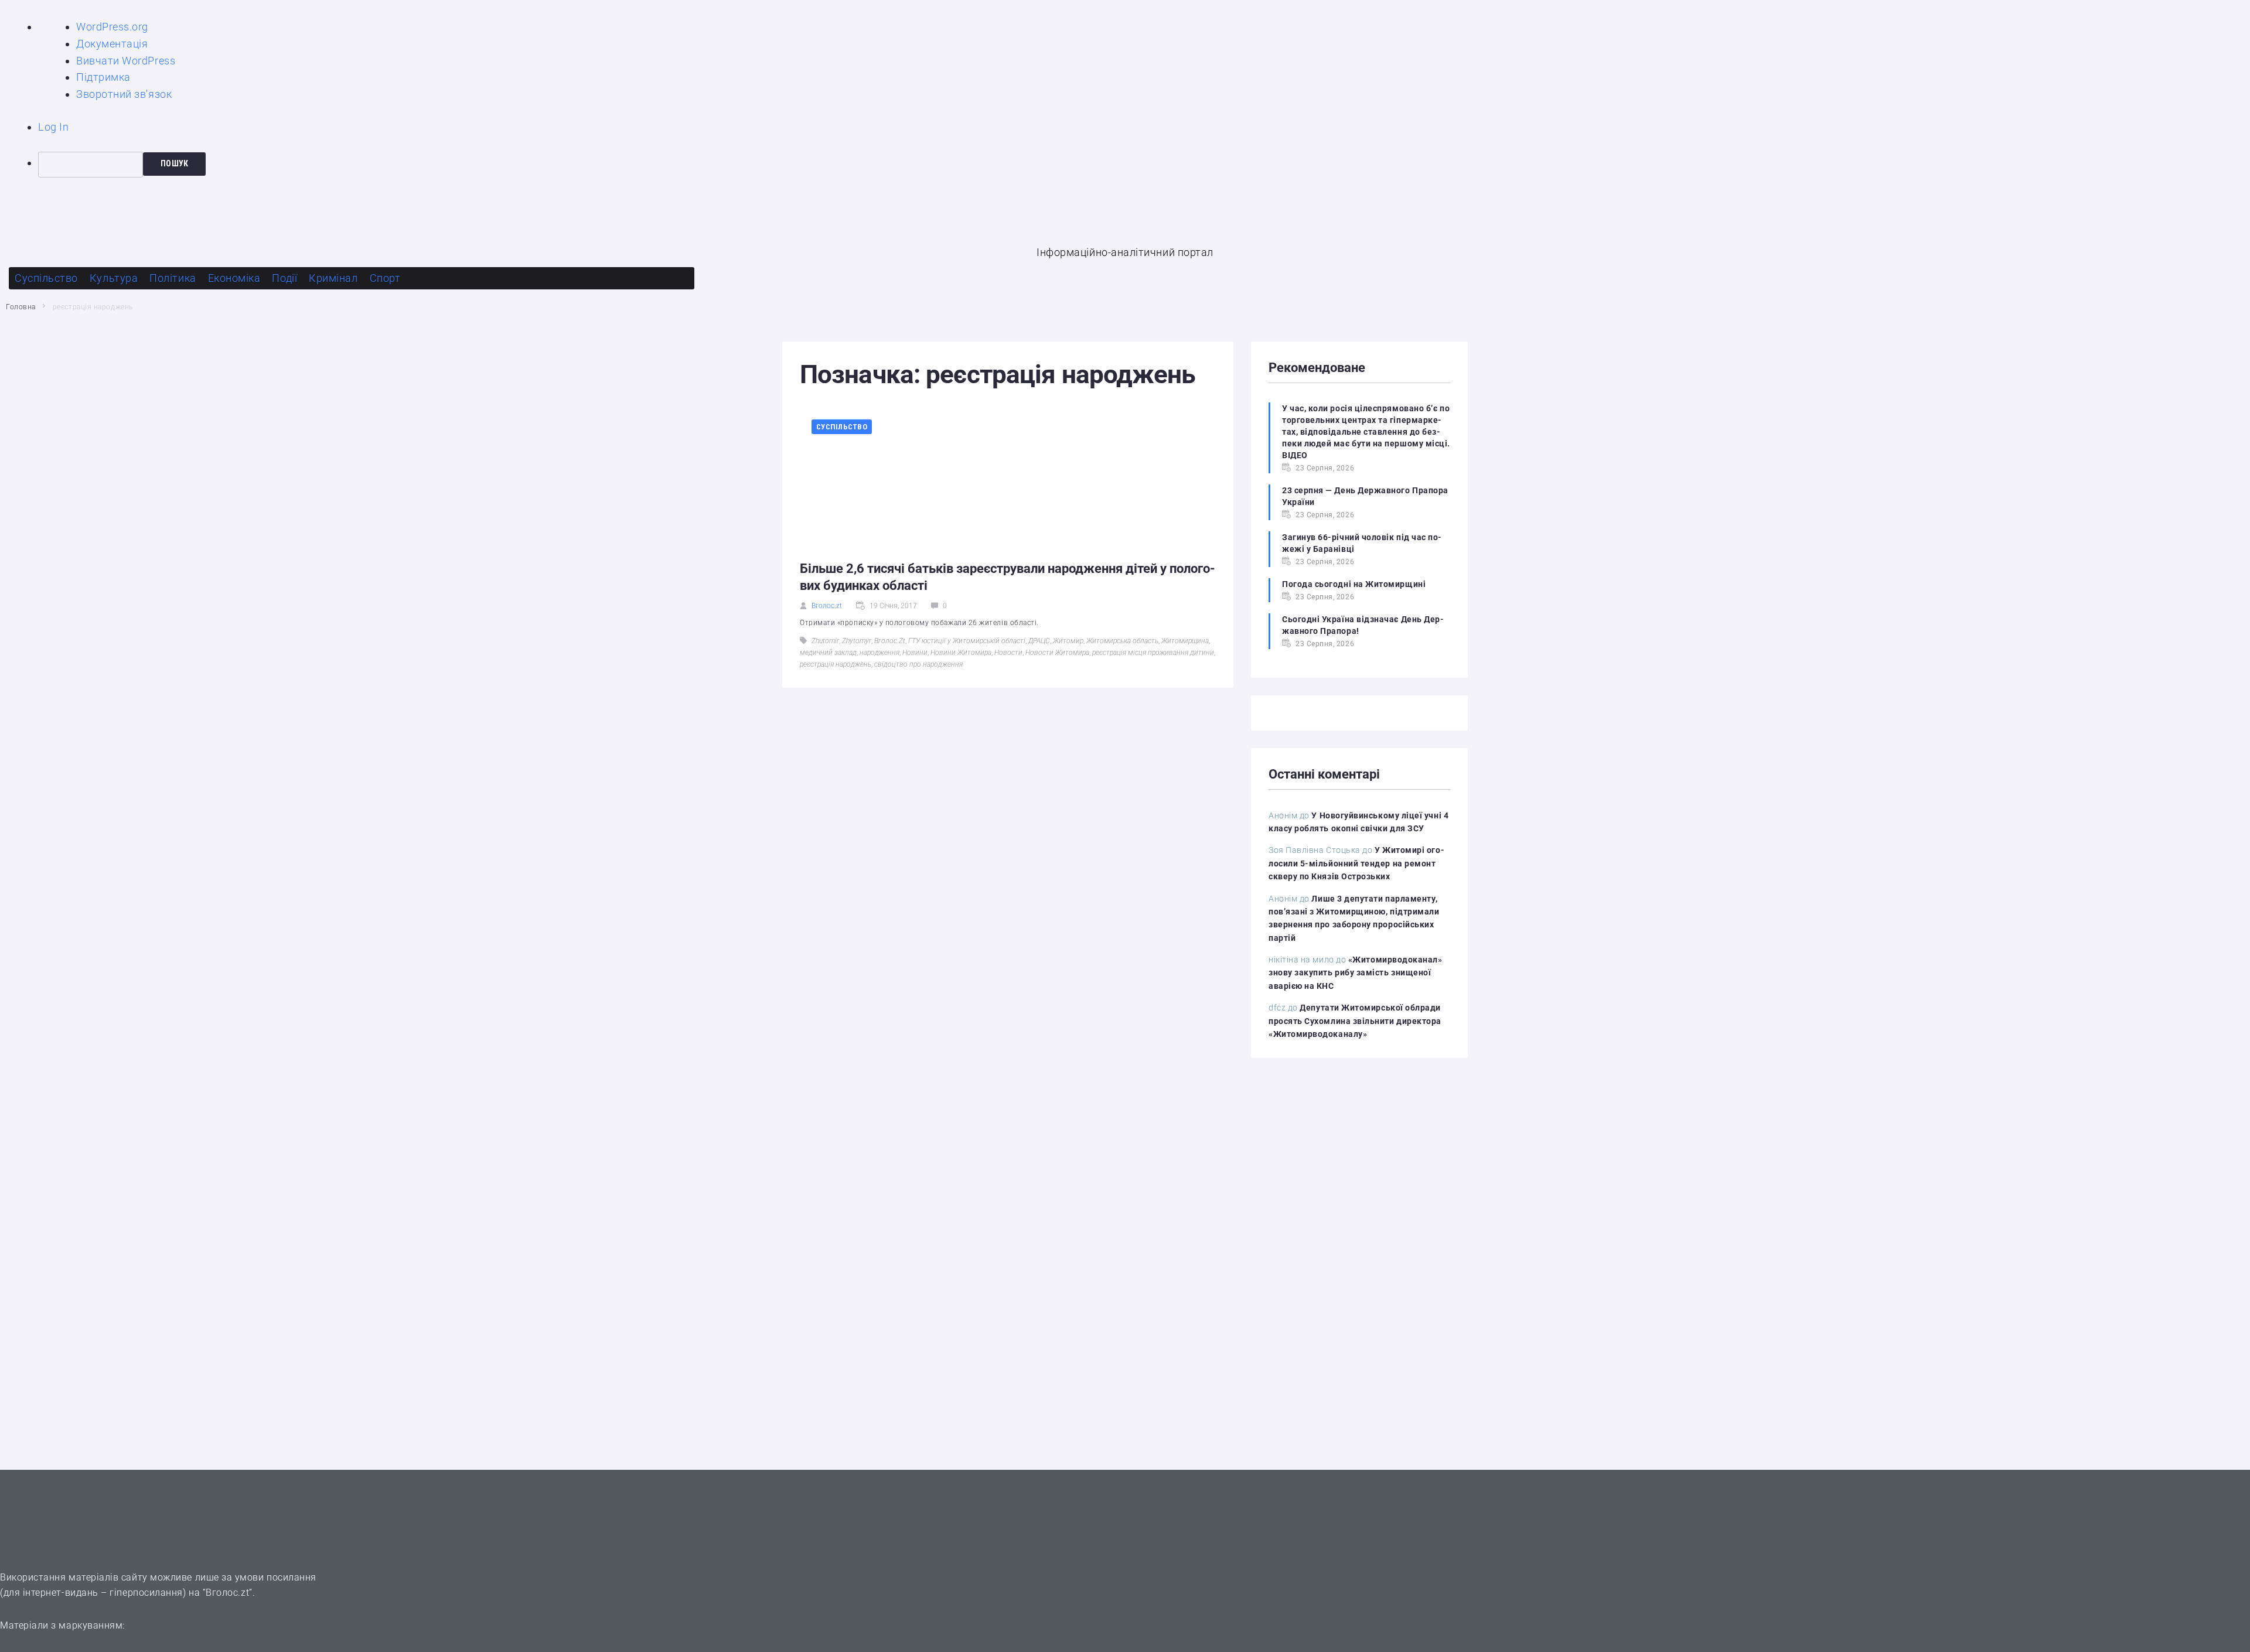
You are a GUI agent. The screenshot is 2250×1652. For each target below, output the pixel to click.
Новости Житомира (1057, 653)
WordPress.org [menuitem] (112, 27)
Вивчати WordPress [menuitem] (126, 61)
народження (879, 653)
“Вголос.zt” (228, 1593)
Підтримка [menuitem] (103, 77)
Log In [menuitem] (53, 127)
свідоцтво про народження (918, 664)
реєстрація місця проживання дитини (1153, 653)
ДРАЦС (1039, 641)
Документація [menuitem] (112, 44)
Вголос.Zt (890, 641)
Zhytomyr (857, 641)
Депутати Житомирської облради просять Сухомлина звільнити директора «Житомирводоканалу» (1355, 1021)
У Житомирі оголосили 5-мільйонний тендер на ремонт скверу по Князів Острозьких (1356, 863)
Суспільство (842, 427)
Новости (1008, 653)
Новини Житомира (961, 653)
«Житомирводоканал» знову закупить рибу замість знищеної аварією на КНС (1356, 973)
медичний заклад (828, 653)
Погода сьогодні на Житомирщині (1354, 584)
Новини (915, 653)
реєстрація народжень (836, 664)
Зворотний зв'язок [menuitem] (124, 94)
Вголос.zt (827, 606)
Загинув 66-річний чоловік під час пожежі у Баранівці (1362, 543)
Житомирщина (1185, 641)
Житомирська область (1122, 641)
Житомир (1068, 641)
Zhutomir (825, 641)
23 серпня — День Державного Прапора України (1365, 496)
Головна (21, 307)
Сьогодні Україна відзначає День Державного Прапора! (1363, 625)
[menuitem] (1144, 165)
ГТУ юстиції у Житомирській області (967, 641)
